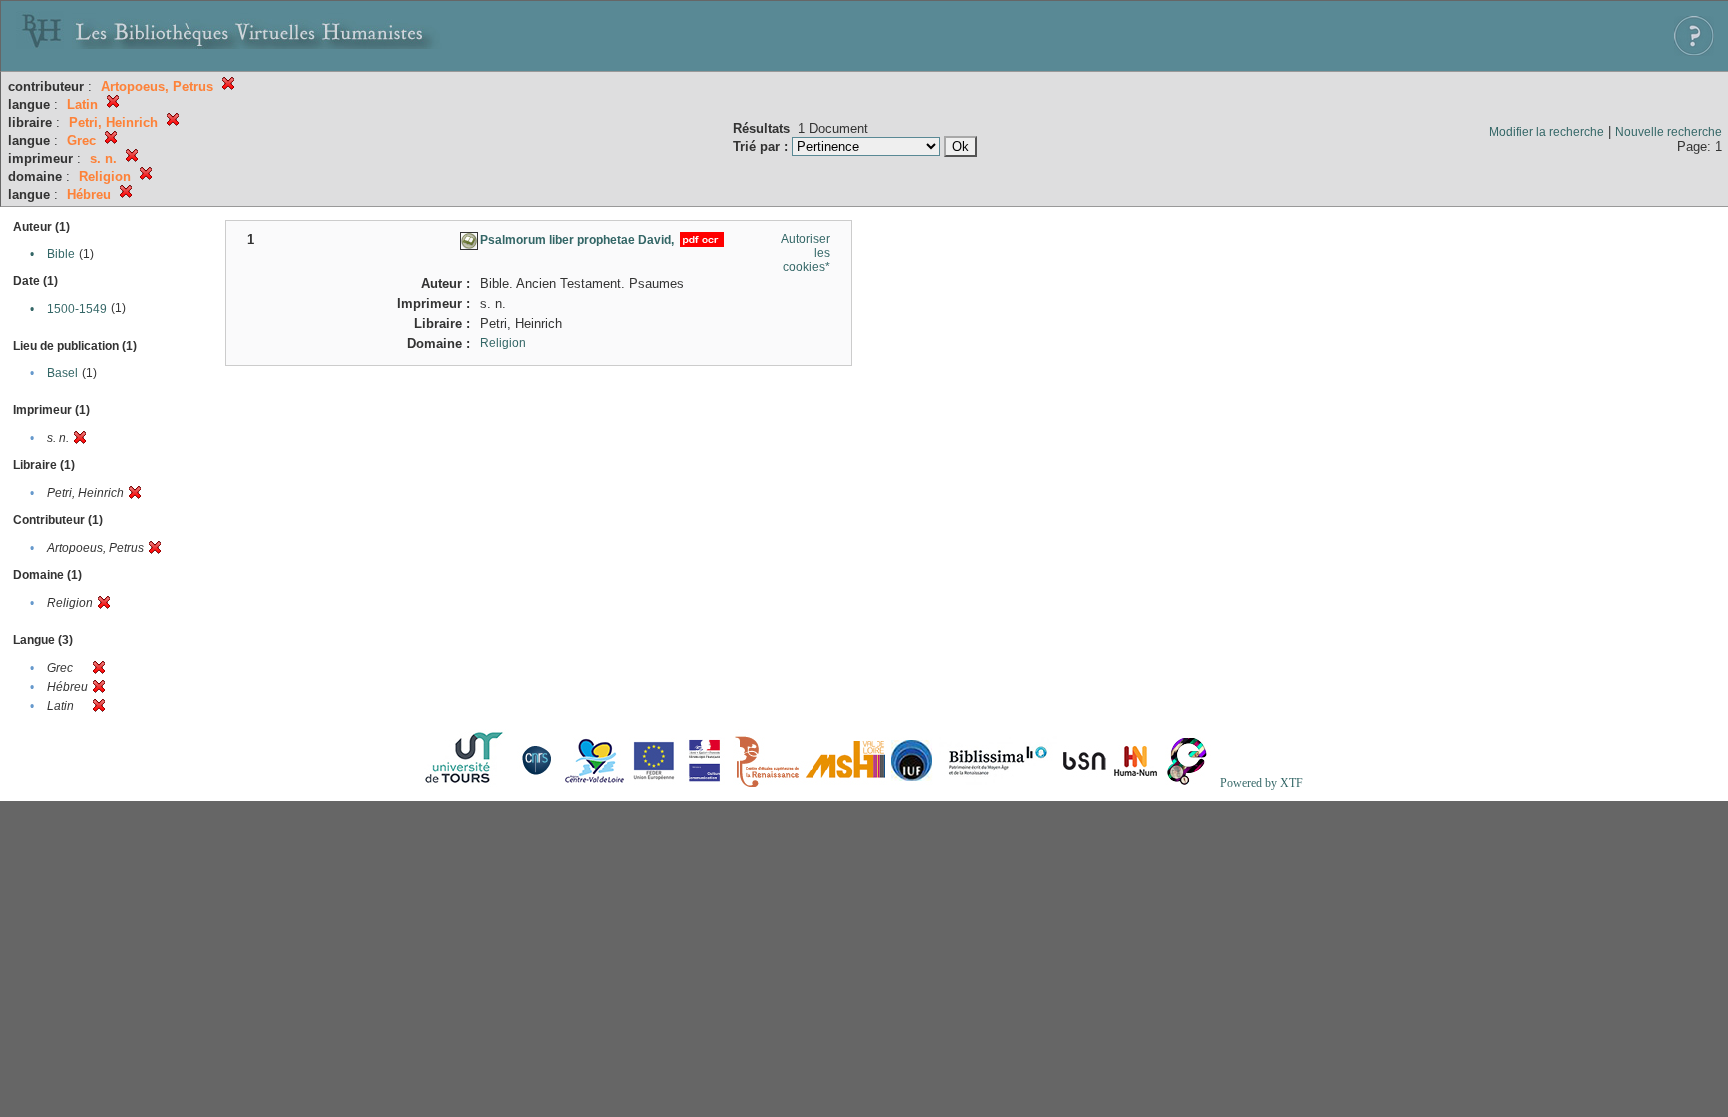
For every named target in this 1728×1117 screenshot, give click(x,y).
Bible (61, 254)
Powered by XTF (1261, 783)
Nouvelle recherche (1668, 132)
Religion (503, 343)
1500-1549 (77, 309)
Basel (62, 373)
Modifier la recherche (1546, 132)
